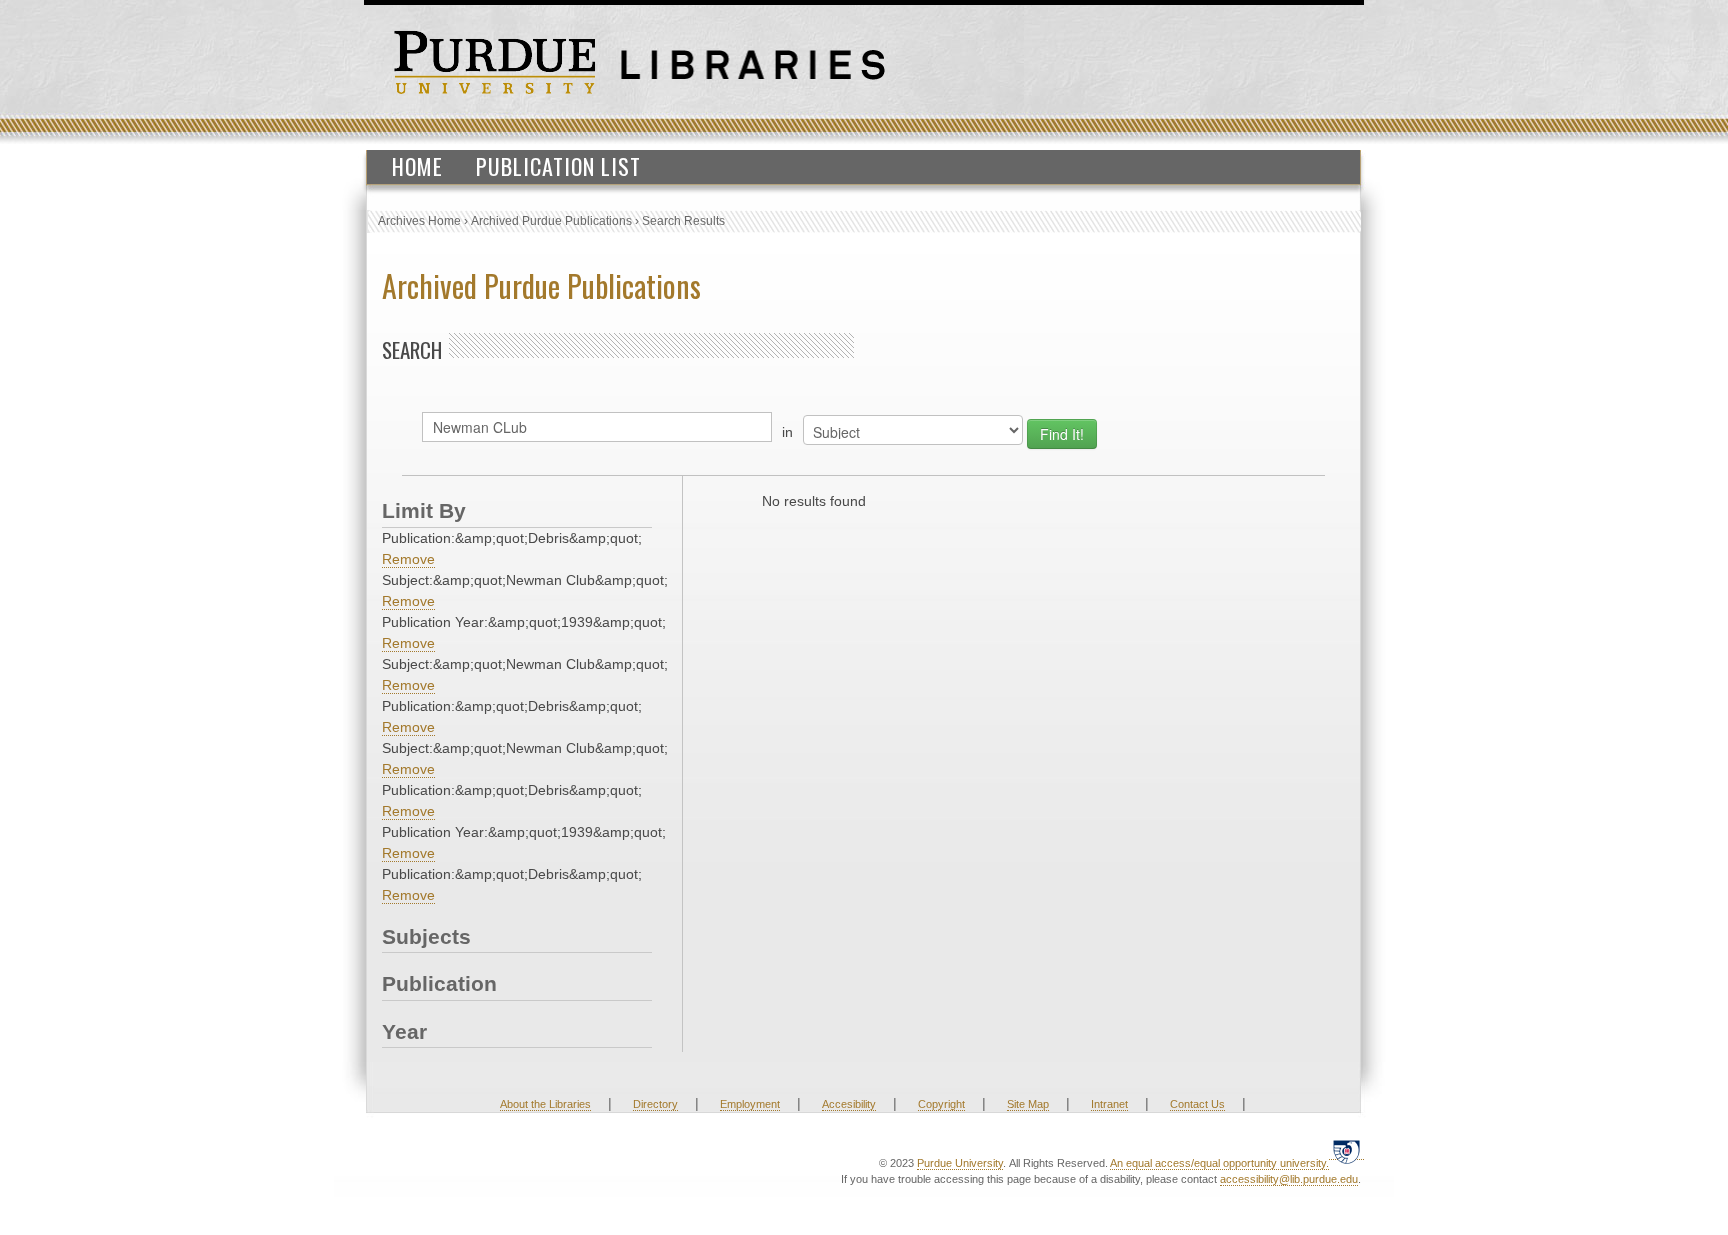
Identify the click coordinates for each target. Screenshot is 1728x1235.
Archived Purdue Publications (551, 221)
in (787, 432)
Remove (408, 559)
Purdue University (960, 1163)
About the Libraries (545, 1104)
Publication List (558, 166)
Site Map (1028, 1104)
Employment (750, 1104)
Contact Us (1197, 1104)
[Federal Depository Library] (1346, 1151)
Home (417, 166)
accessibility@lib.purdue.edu (1289, 1179)
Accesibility (849, 1104)
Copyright (941, 1104)
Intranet (1109, 1104)
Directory (655, 1104)
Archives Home (419, 221)
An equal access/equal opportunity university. (1219, 1163)
